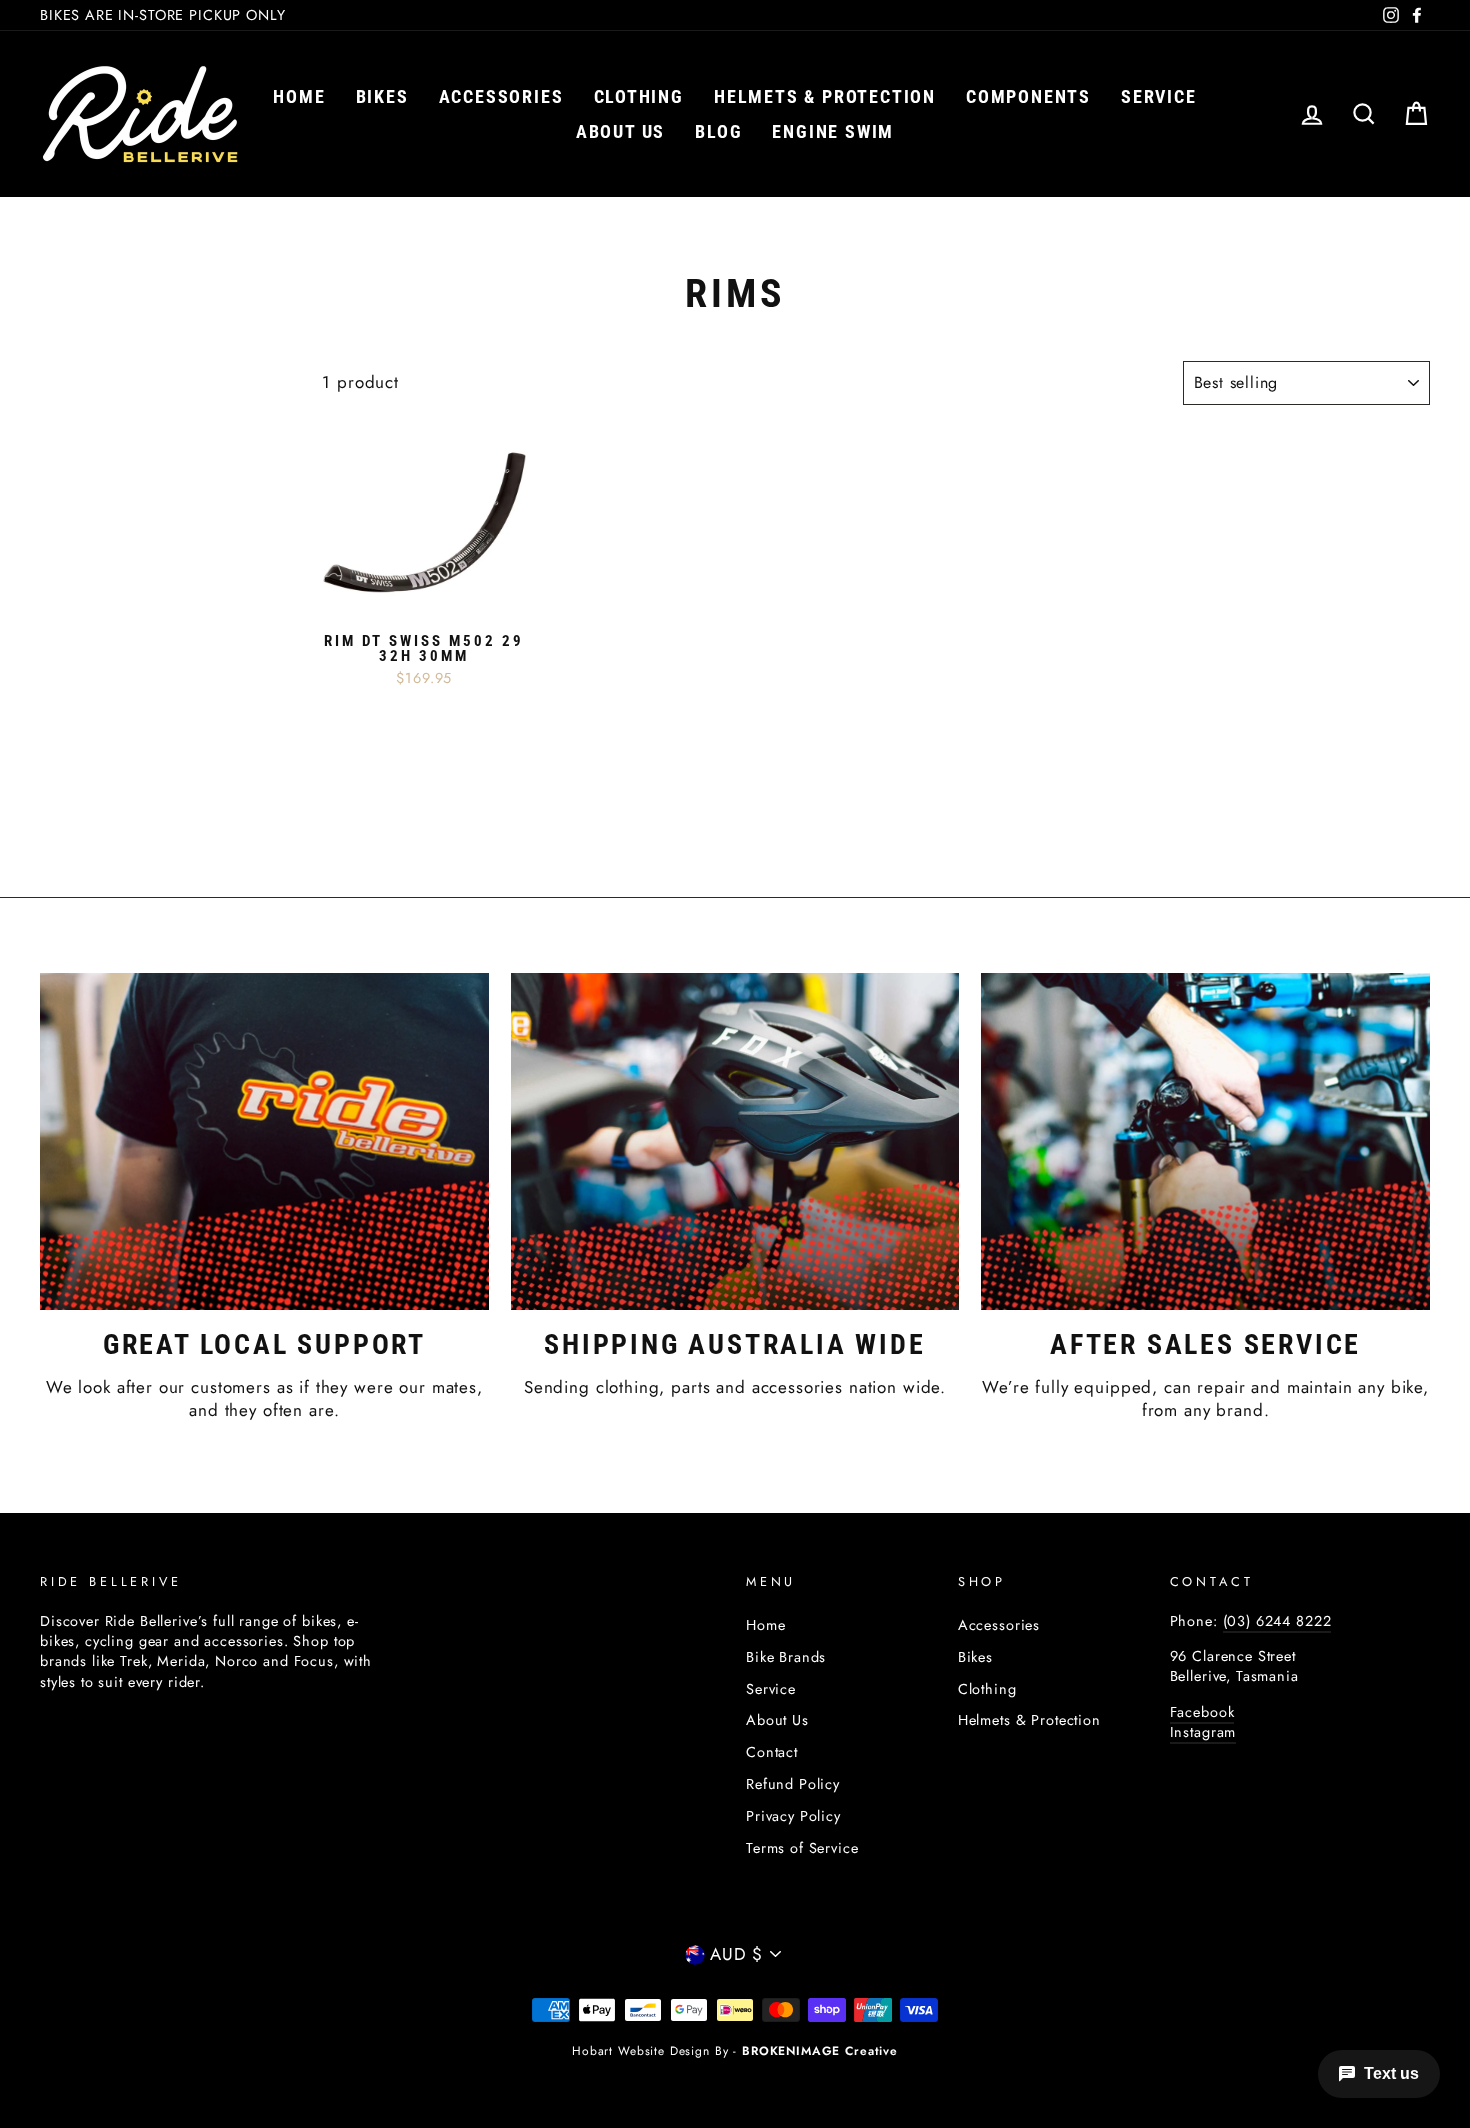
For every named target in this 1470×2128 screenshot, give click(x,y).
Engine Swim (833, 131)
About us (620, 131)
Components (1028, 96)
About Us (777, 1720)
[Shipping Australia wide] (735, 1141)
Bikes (382, 96)
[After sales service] (1205, 1141)
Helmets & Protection (825, 96)
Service (1159, 96)
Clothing (639, 96)
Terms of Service (802, 1848)
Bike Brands (786, 1657)
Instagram (1203, 1732)
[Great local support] (264, 1141)
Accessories (501, 96)
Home (299, 96)
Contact (772, 1752)
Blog (718, 131)
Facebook (1202, 1712)
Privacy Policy (793, 1816)
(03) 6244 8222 (1277, 1621)
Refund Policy (793, 1784)
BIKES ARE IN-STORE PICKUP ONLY (163, 15)
